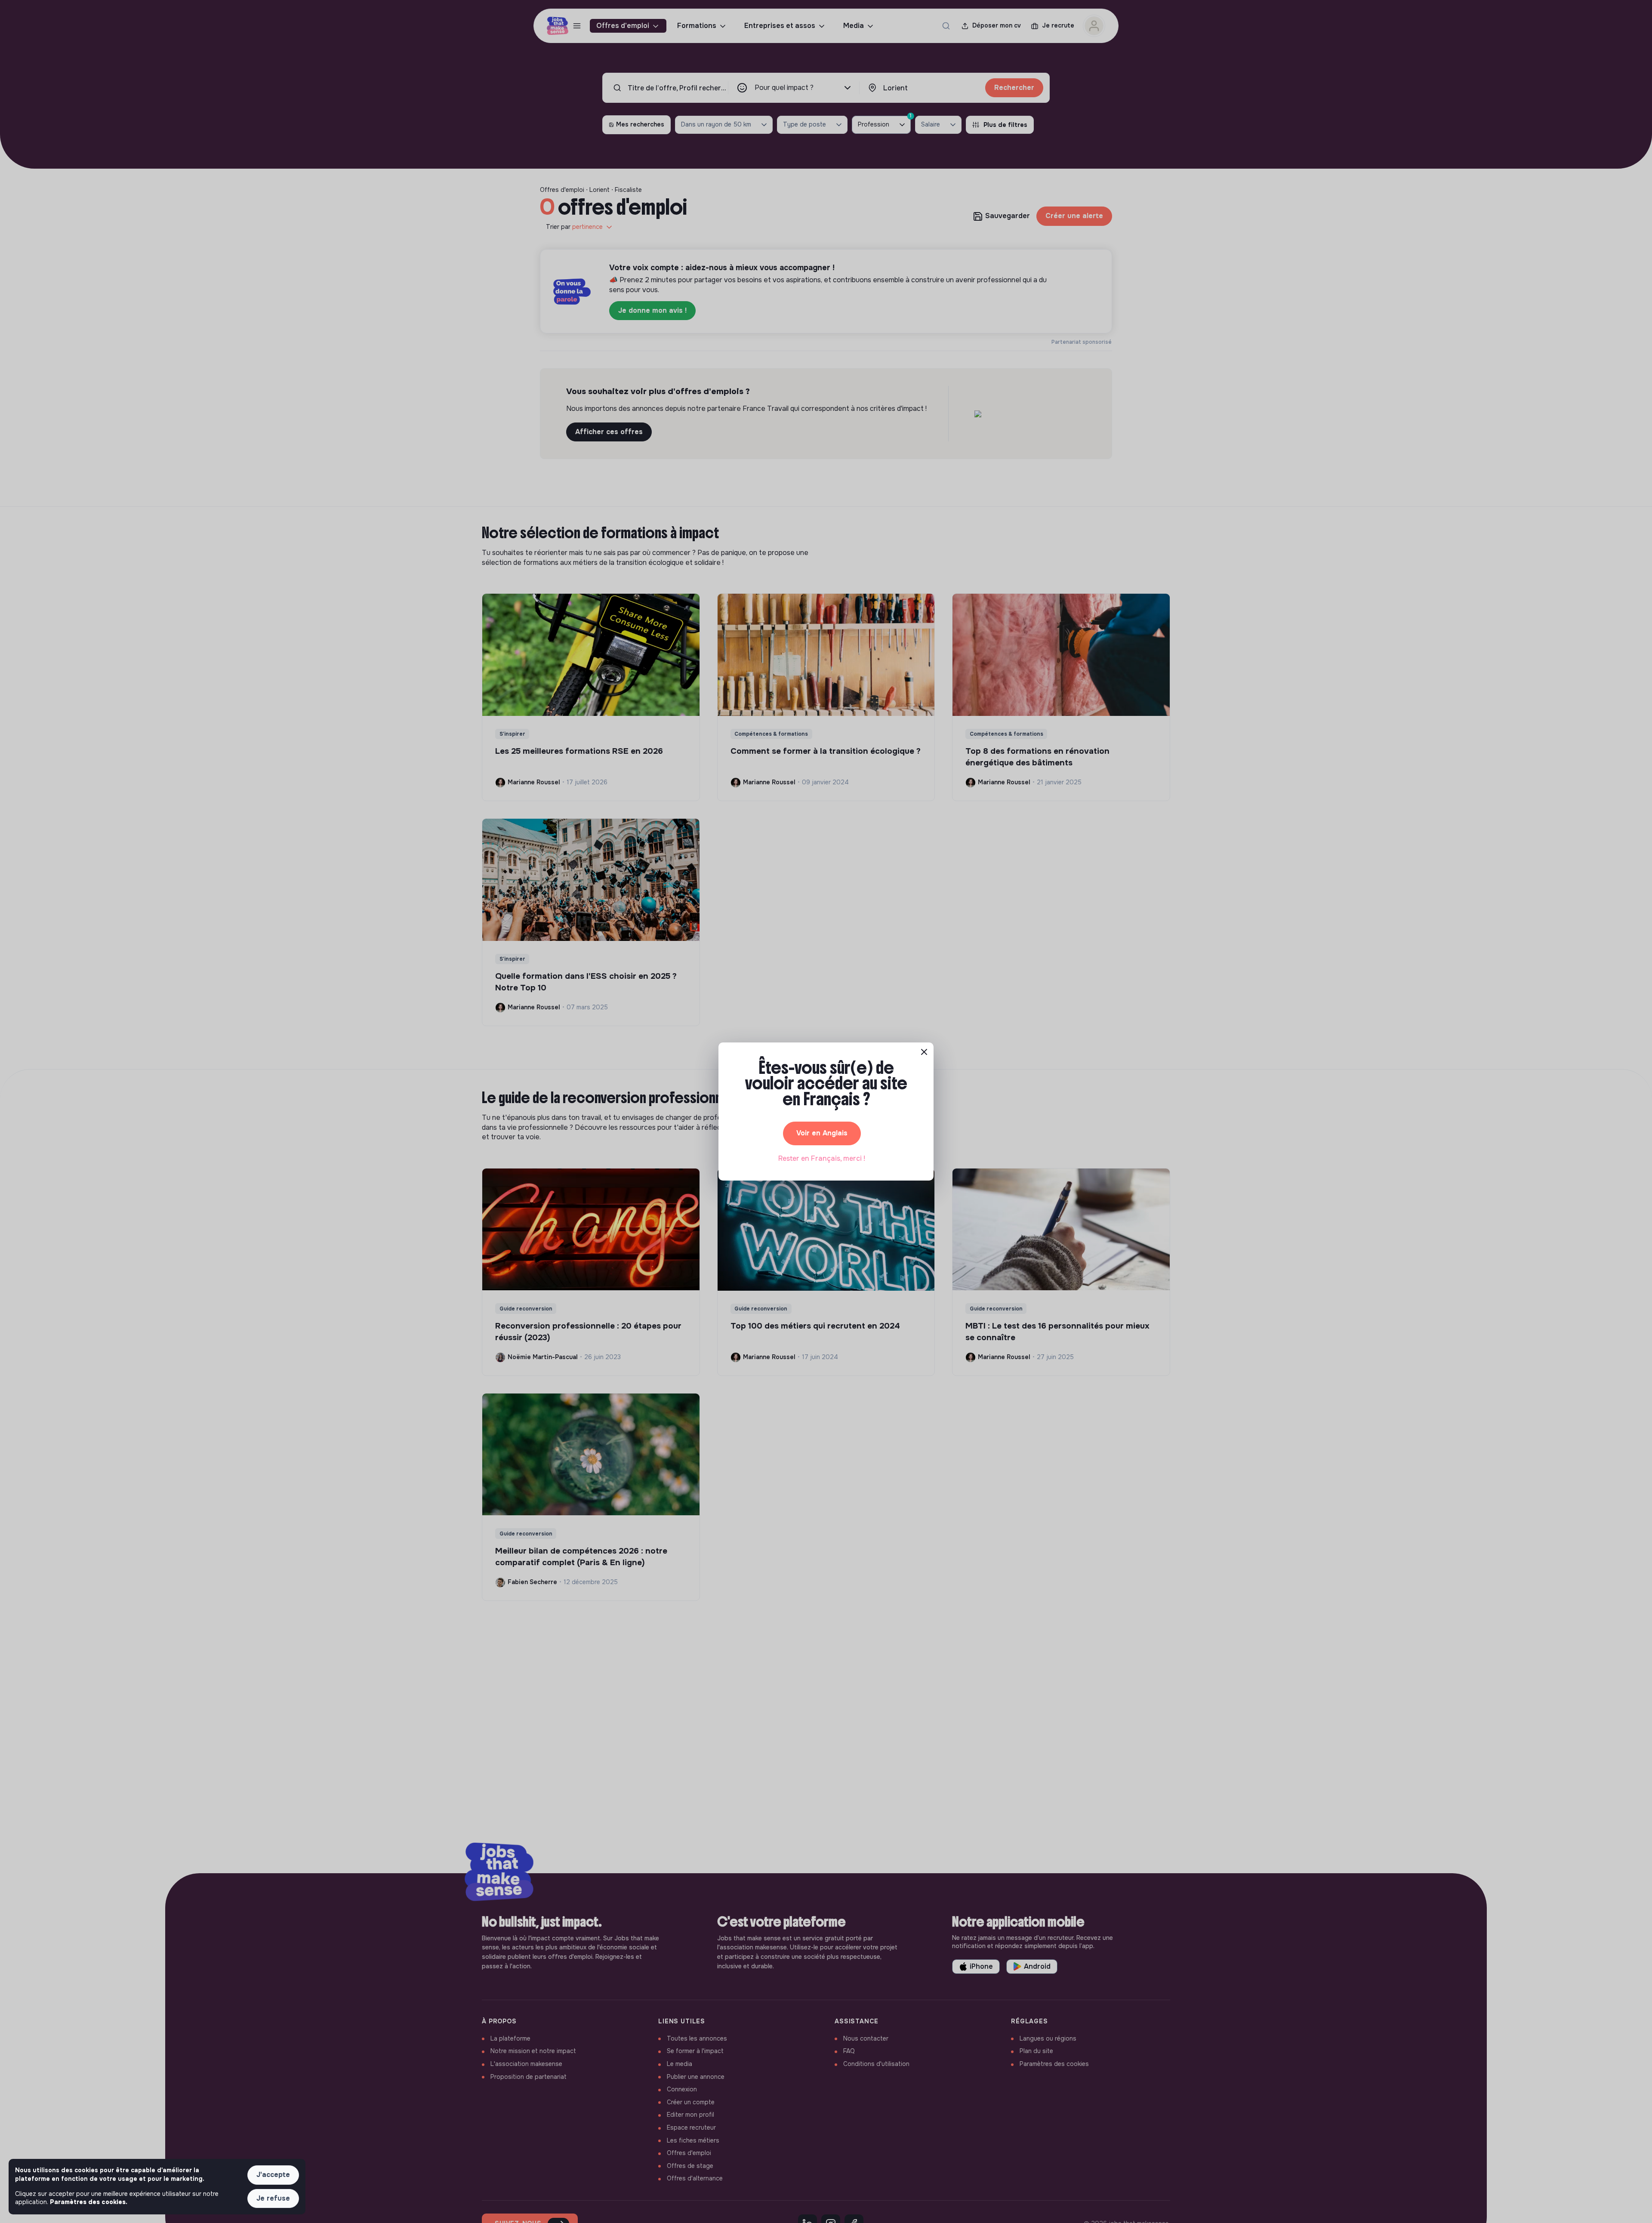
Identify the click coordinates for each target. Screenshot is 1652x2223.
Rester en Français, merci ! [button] (822, 1158)
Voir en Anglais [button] (822, 1133)
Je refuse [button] (273, 2198)
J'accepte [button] (273, 2175)
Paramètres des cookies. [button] (89, 2202)
